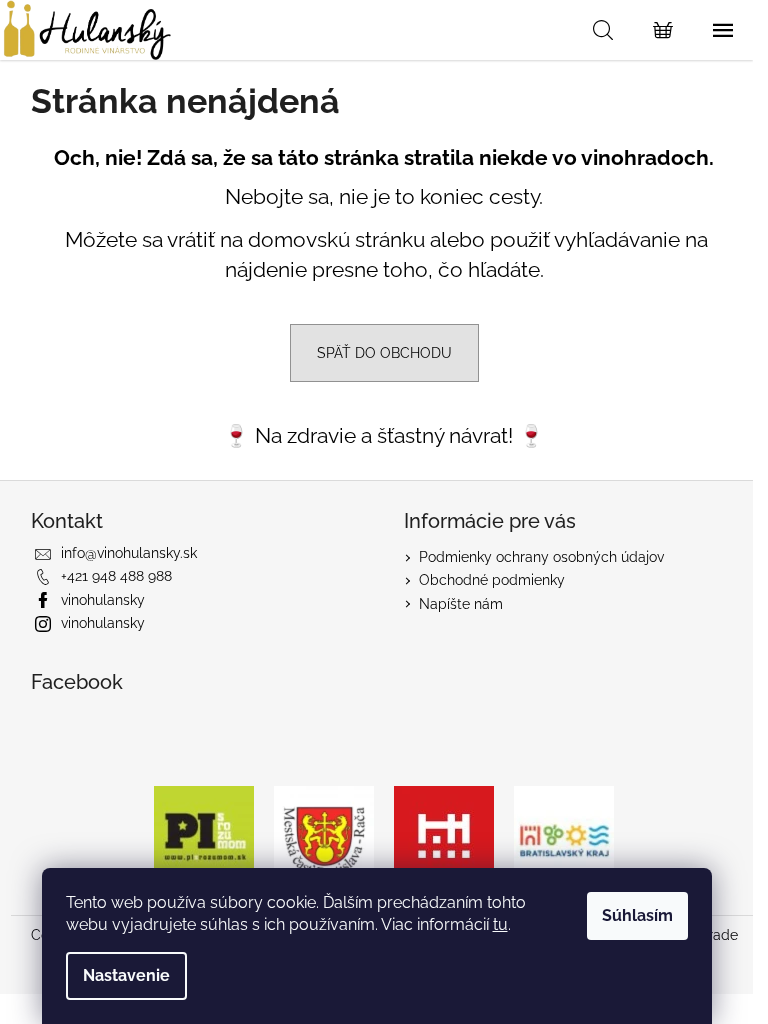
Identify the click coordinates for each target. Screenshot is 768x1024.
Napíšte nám (461, 604)
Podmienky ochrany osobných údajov (541, 557)
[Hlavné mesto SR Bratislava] (444, 834)
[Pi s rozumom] (204, 834)
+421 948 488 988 (116, 576)
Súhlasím (637, 915)
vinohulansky (103, 600)
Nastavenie (126, 975)
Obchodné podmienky (492, 580)
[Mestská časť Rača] (324, 834)
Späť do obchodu (384, 353)
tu (500, 924)
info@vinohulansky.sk (129, 553)
